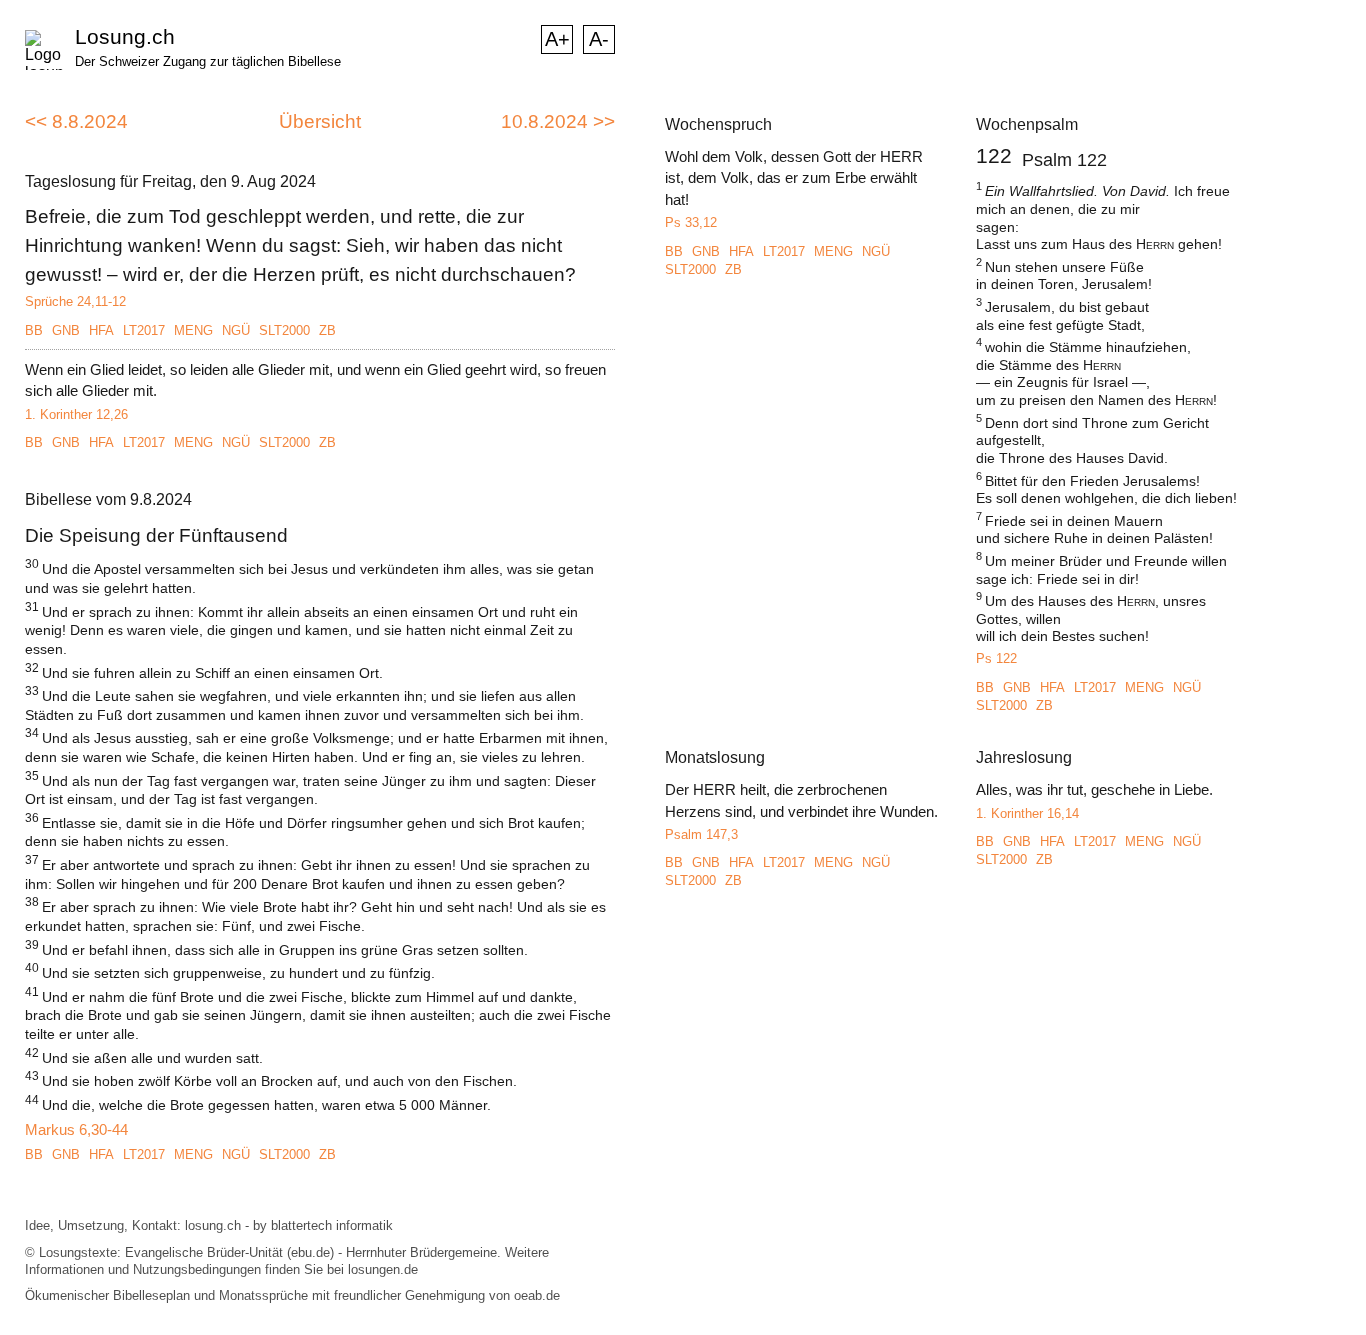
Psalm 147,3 (701, 834)
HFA (101, 330)
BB (34, 330)
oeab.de (537, 1295)
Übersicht (320, 121)
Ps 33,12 (691, 222)
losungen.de (383, 1269)
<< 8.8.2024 (76, 121)
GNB (66, 330)
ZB (327, 330)
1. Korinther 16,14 (1027, 813)
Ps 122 (996, 658)
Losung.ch (125, 36)
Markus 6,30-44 (76, 1129)
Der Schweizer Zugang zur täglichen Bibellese (208, 61)
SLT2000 (284, 330)
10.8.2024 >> (558, 121)
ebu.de (310, 1252)
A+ (557, 39)
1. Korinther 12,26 (76, 414)
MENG (193, 330)
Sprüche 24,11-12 (75, 301)
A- (599, 39)
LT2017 (144, 330)
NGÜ (236, 330)
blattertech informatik (332, 1225)
